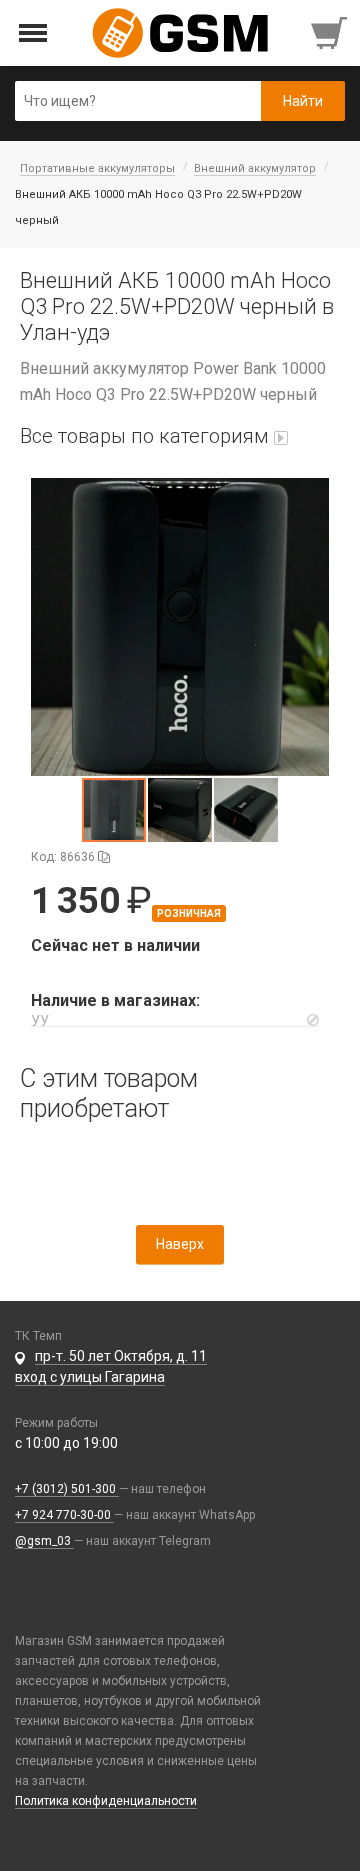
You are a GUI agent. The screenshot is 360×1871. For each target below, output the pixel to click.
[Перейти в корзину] (331, 33)
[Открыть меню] (33, 33)
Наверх (180, 1244)
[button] (180, 627)
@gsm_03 (44, 1541)
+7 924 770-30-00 (64, 1515)
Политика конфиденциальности (106, 1801)
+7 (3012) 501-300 (67, 1489)
